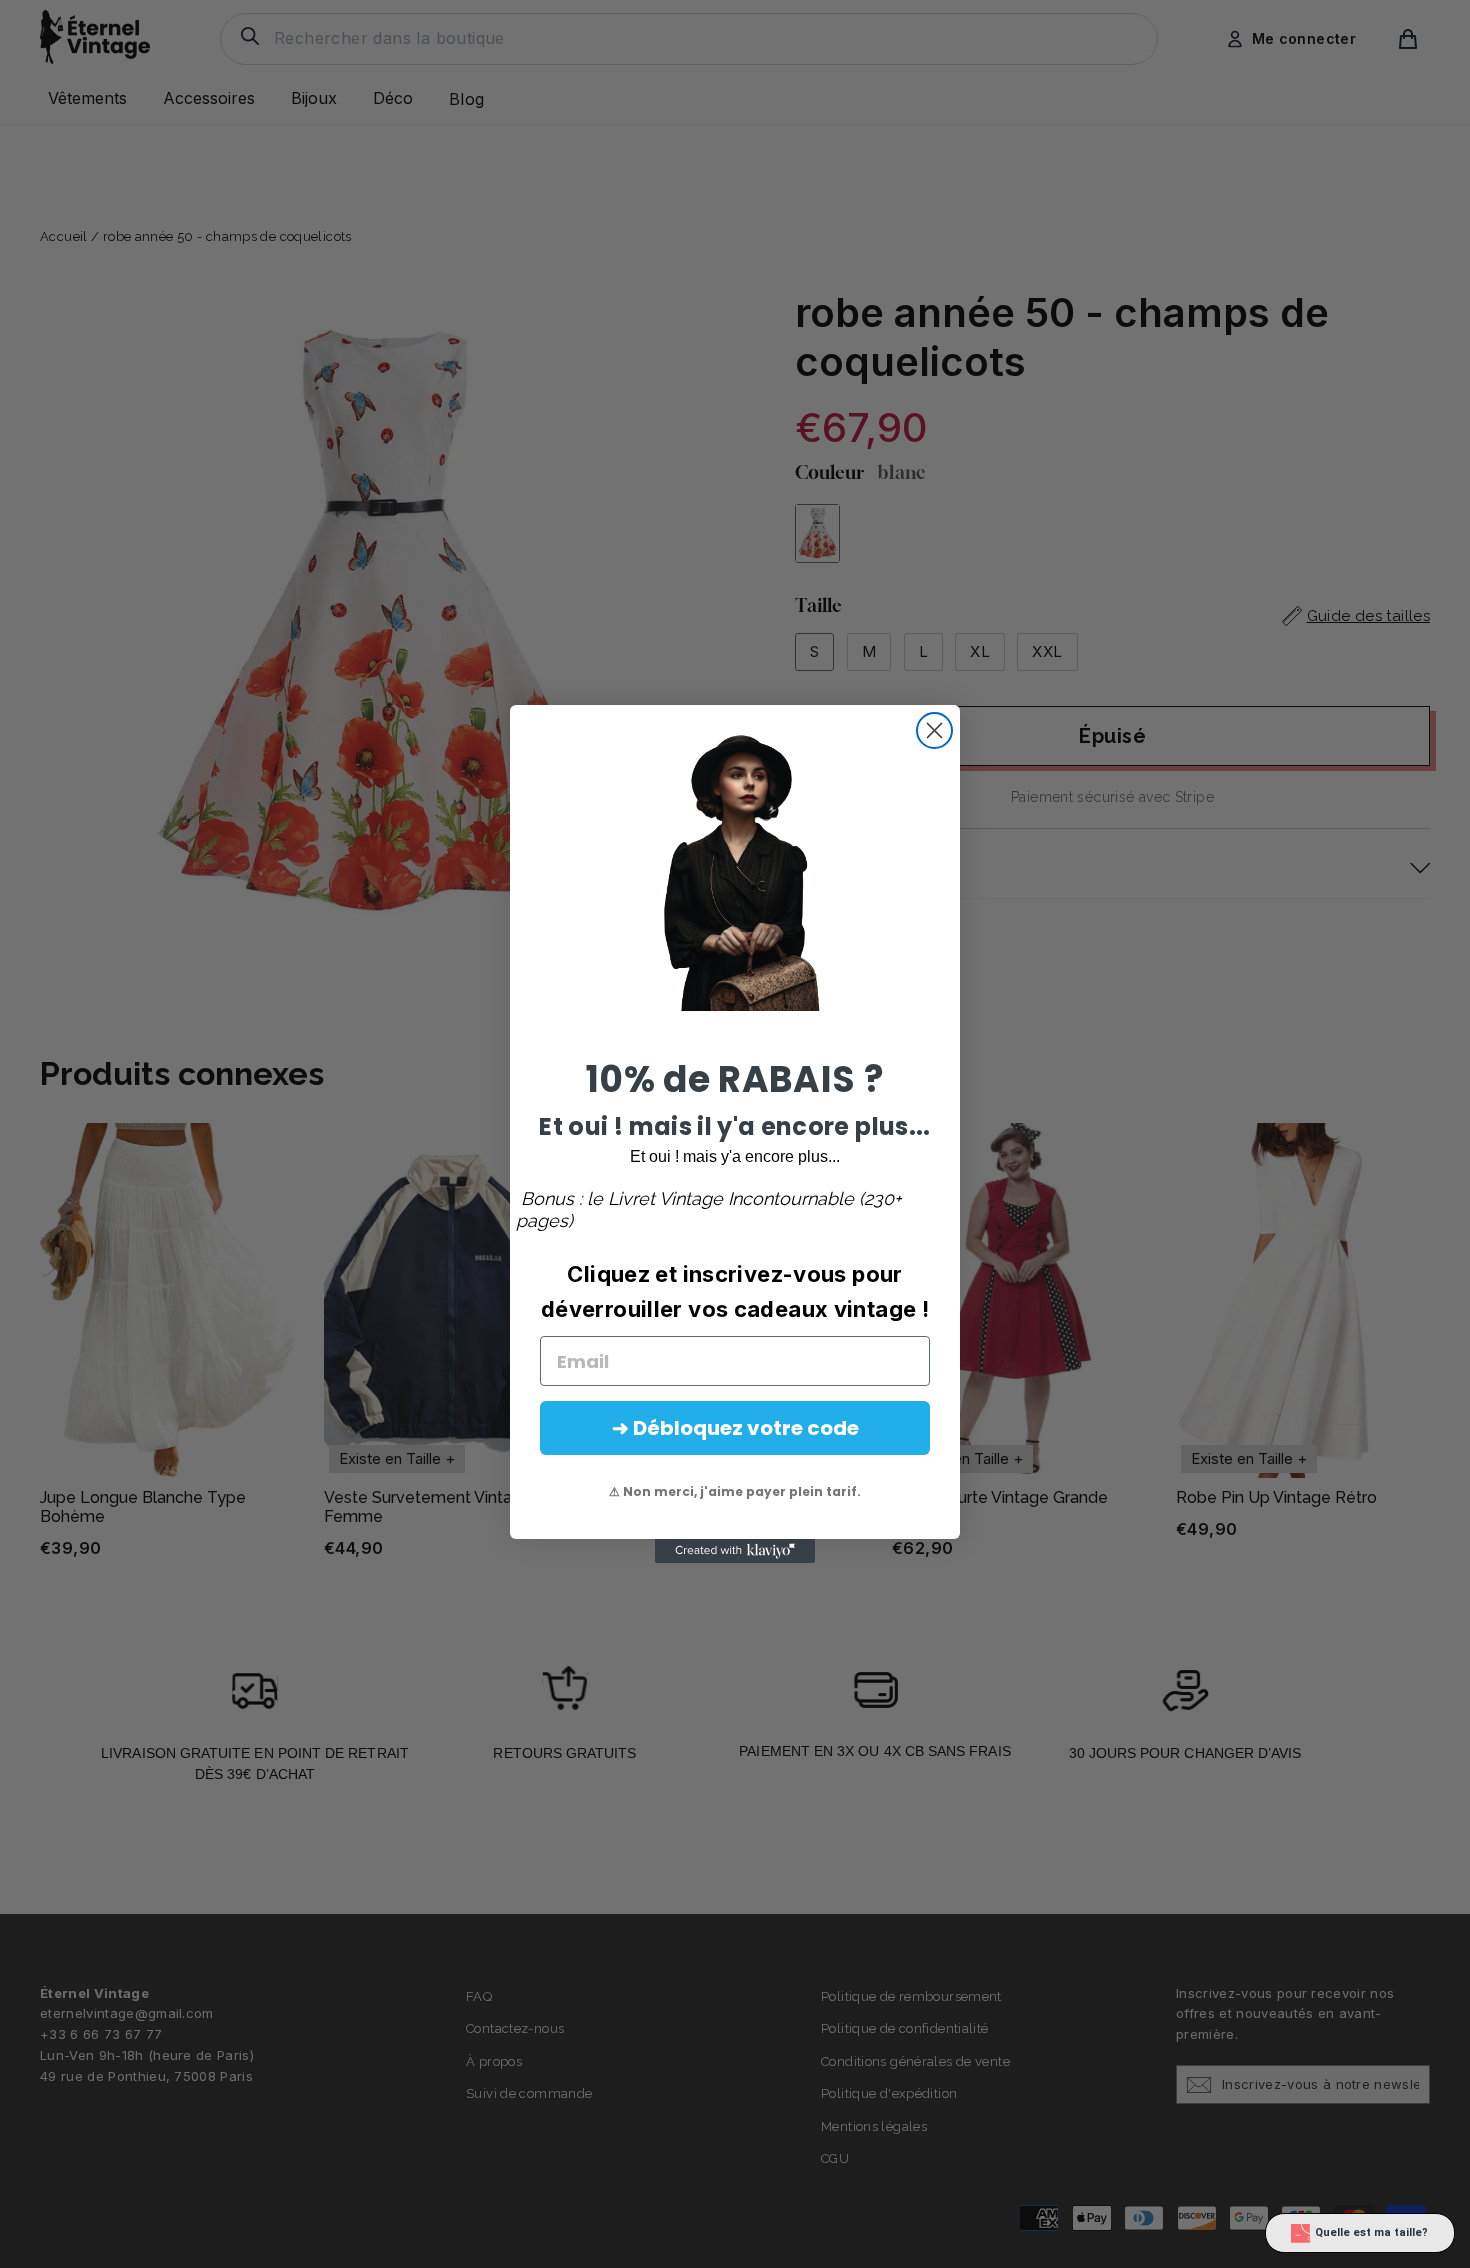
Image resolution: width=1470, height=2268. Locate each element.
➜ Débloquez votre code (735, 1428)
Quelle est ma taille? (1371, 2232)
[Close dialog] (934, 730)
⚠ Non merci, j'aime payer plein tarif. (735, 1491)
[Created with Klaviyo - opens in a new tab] (735, 1551)
